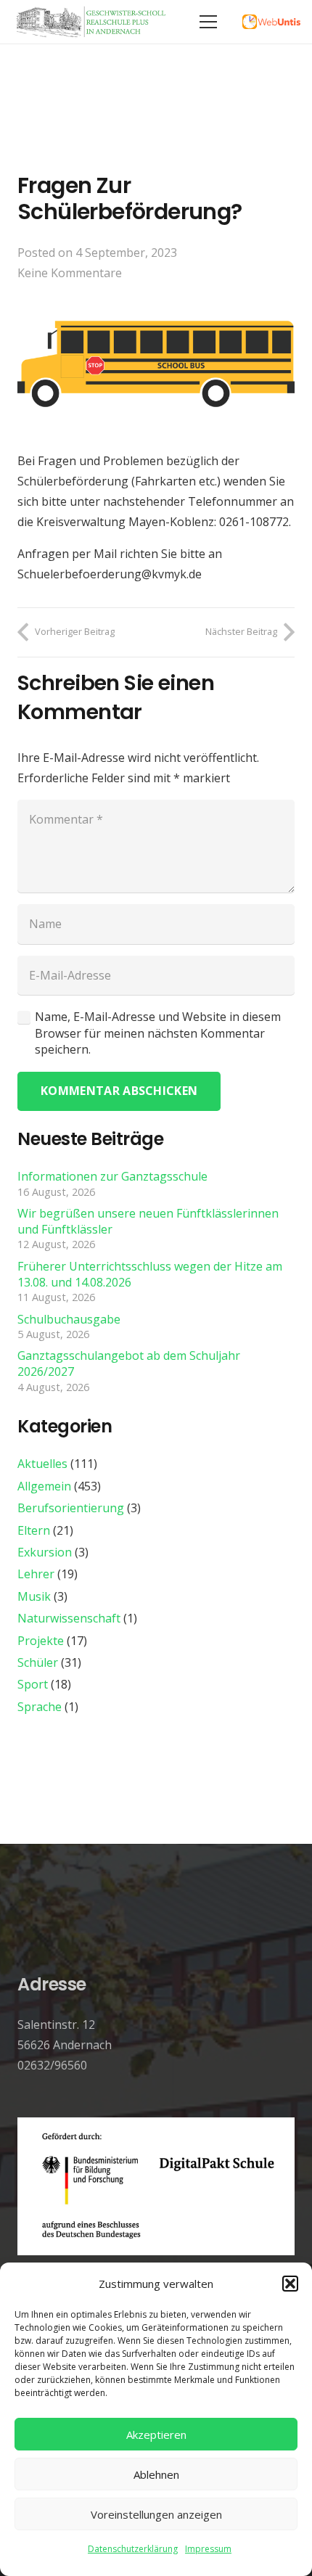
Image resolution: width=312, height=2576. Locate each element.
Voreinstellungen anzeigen (156, 2514)
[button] (290, 2284)
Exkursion (45, 1552)
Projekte (41, 1641)
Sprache (40, 1707)
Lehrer (36, 1574)
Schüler (38, 1662)
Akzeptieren (156, 2435)
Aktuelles (42, 1464)
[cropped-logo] (93, 22)
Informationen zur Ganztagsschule (112, 1176)
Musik (34, 1596)
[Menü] (208, 22)
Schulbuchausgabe (69, 1319)
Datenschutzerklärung (133, 2549)
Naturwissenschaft (69, 1618)
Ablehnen (156, 2474)
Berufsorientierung (71, 1508)
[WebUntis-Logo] (271, 22)
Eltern (34, 1530)
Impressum (208, 2549)
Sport (33, 1684)
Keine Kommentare (70, 273)
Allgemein (44, 1486)
